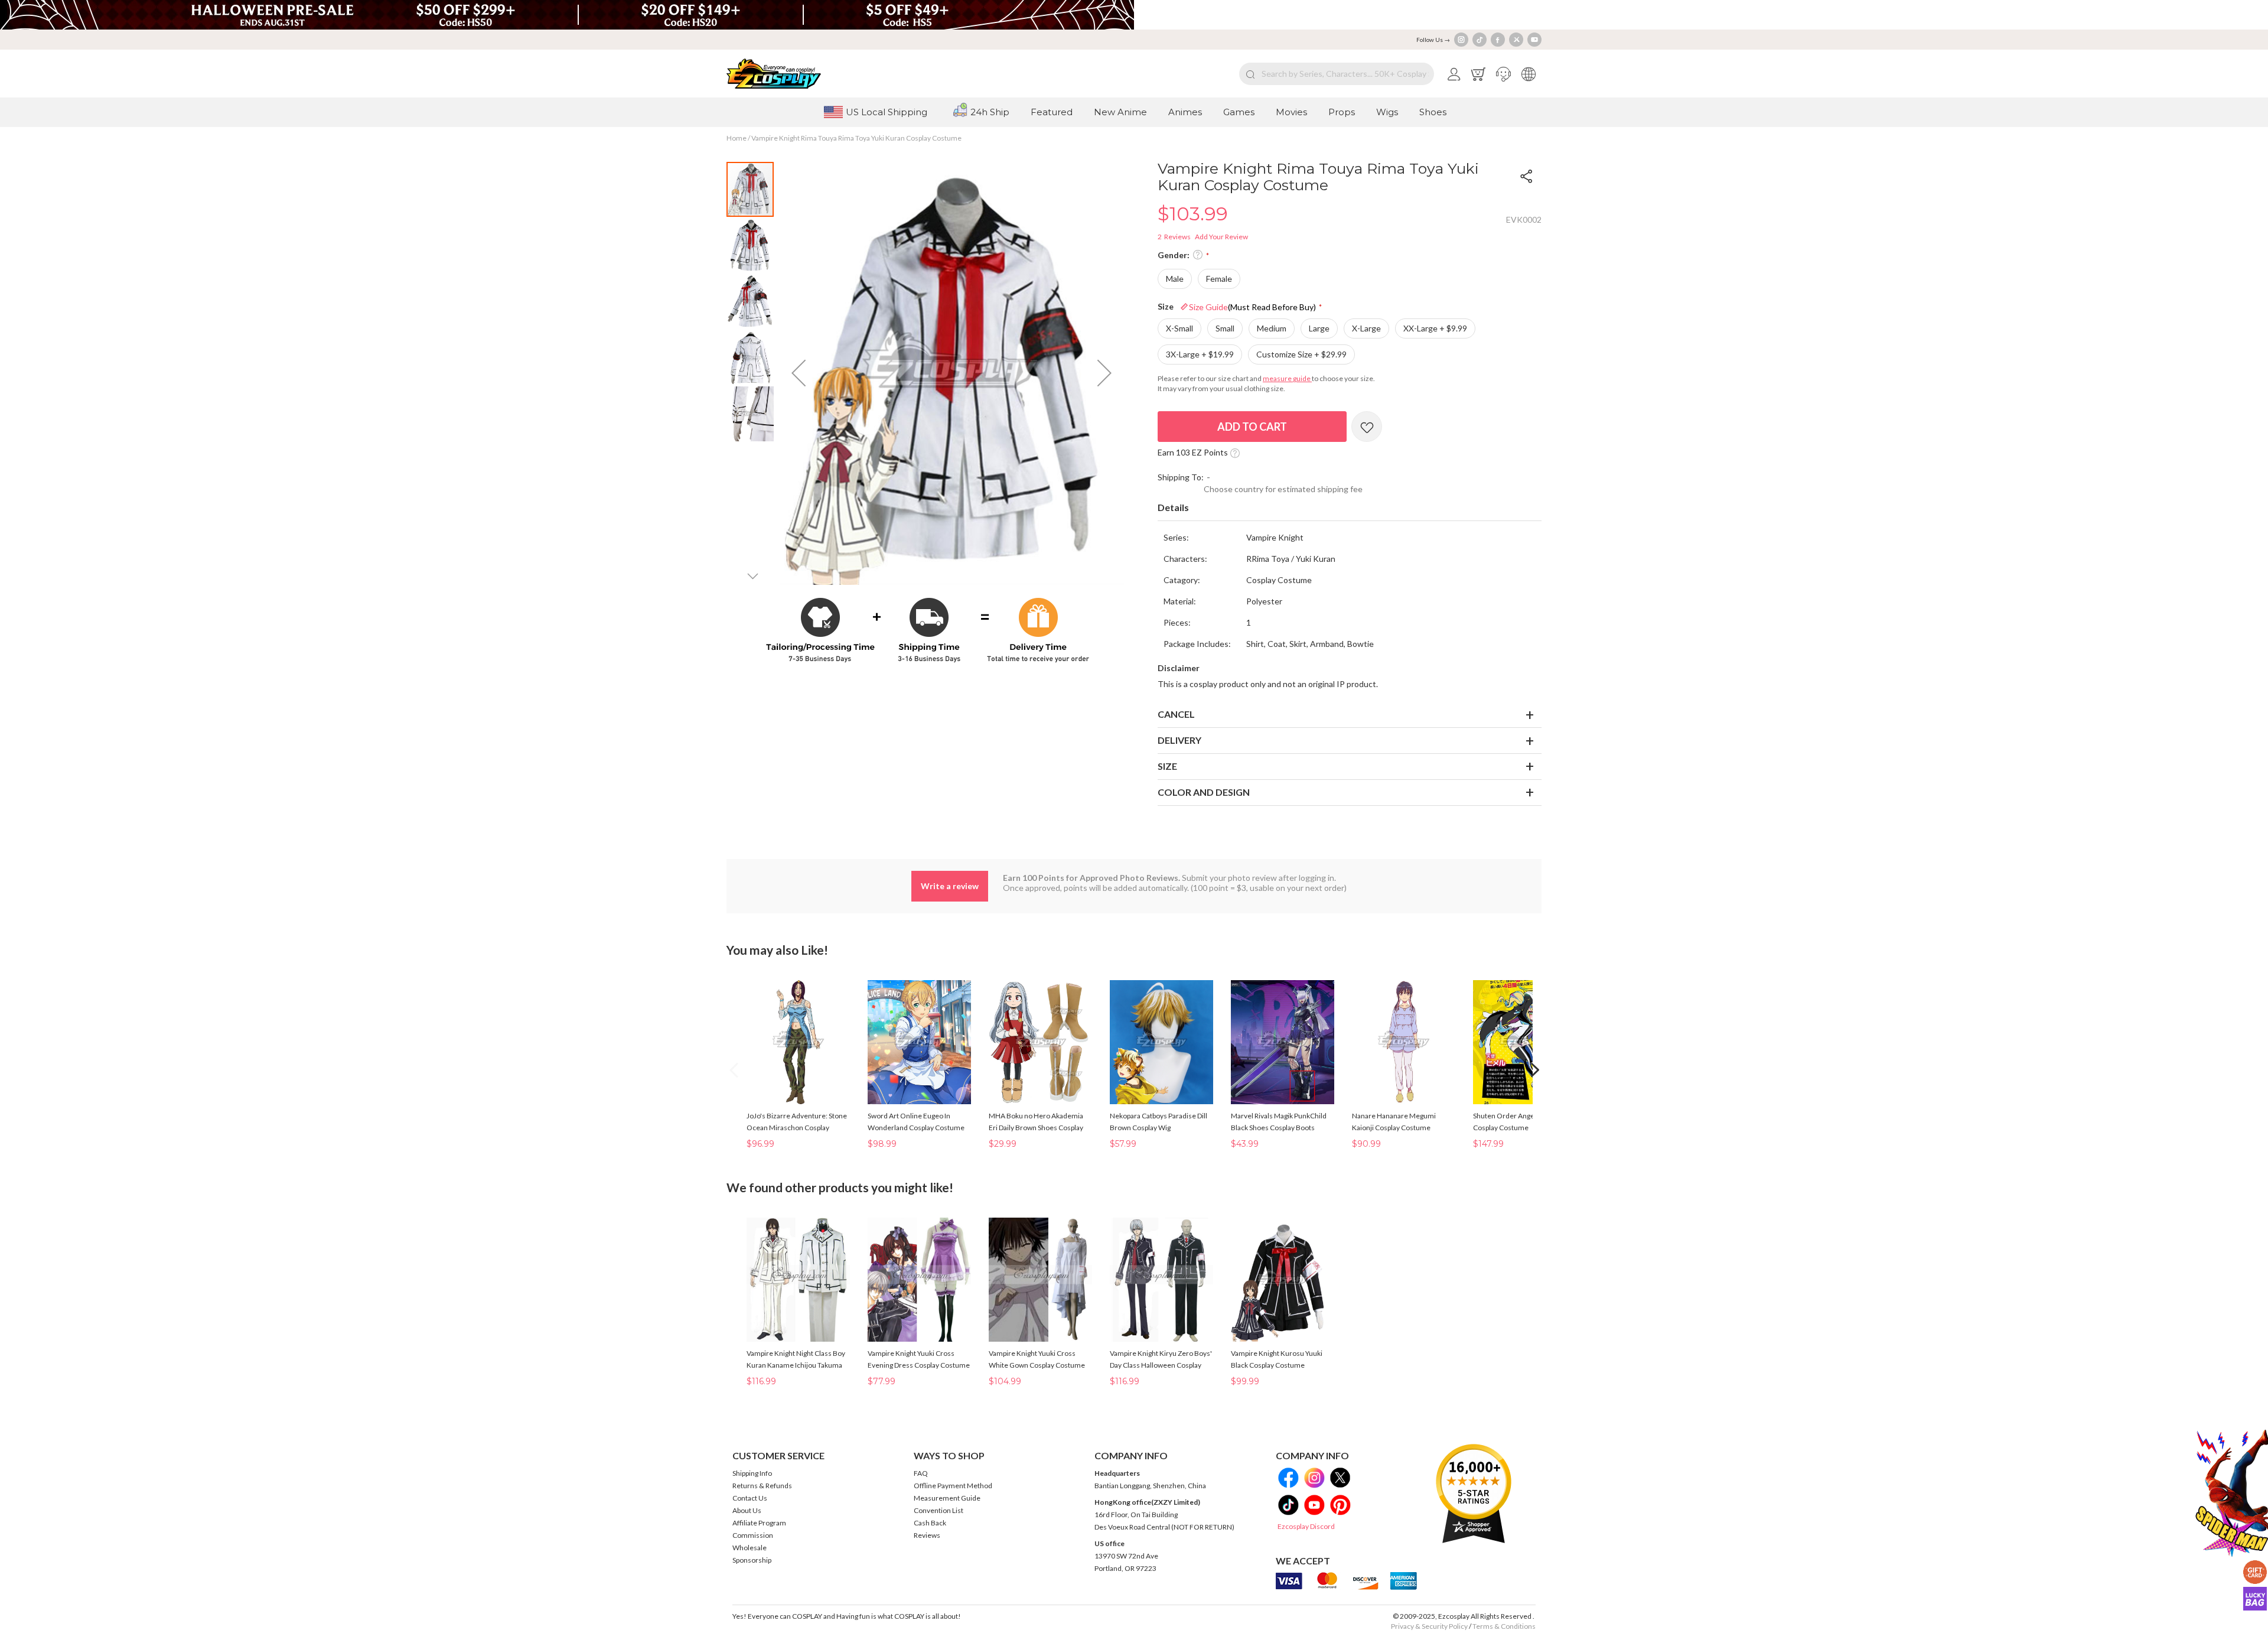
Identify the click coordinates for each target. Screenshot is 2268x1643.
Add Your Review (1221, 237)
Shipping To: (1181, 477)
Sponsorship (752, 1560)
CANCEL (1176, 714)
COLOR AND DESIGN (1204, 792)
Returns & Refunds (762, 1486)
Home (737, 138)
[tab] (1350, 508)
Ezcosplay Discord (1306, 1526)
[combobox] (1337, 74)
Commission (753, 1535)
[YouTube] (1534, 40)
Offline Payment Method (953, 1486)
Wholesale (750, 1548)
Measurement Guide (947, 1498)
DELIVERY (1179, 740)
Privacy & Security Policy (1429, 1626)
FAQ (921, 1473)
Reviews (927, 1535)
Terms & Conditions (1504, 1626)
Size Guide (1252, 307)
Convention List (939, 1510)
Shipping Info (752, 1473)
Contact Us (750, 1498)
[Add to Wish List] (1367, 427)
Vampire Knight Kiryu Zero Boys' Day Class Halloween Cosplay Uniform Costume (1161, 1365)
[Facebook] (1498, 40)
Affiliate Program (759, 1523)
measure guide (1287, 378)
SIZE (1167, 766)
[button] (1503, 74)
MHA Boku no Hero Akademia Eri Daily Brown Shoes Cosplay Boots (1036, 1128)
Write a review (950, 886)
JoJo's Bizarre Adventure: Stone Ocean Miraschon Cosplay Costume (797, 1128)
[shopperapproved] (1474, 1493)
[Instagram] (1461, 40)
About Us (747, 1510)
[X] (1516, 40)
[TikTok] (1480, 40)
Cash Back (930, 1523)
